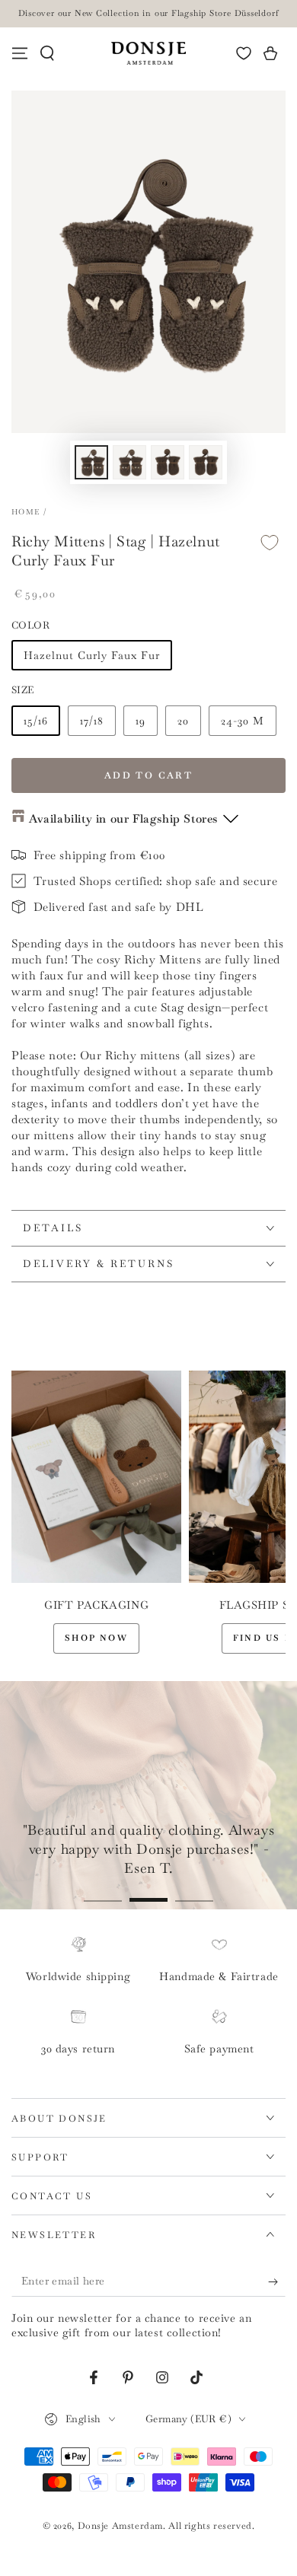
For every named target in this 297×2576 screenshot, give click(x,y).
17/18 (92, 721)
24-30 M (243, 721)
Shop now (96, 1638)
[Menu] (20, 53)
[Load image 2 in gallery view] (129, 462)
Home (26, 512)
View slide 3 (194, 1892)
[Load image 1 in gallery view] (91, 462)
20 (183, 721)
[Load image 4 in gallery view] (206, 462)
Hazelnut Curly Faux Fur (92, 655)
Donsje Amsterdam (121, 2526)
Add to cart (148, 775)
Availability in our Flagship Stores (123, 818)
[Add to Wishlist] (270, 542)
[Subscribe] (277, 2281)
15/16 (36, 721)
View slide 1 (103, 1892)
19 (141, 721)
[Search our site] (47, 53)
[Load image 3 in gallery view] (168, 462)
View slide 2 (148, 1892)
